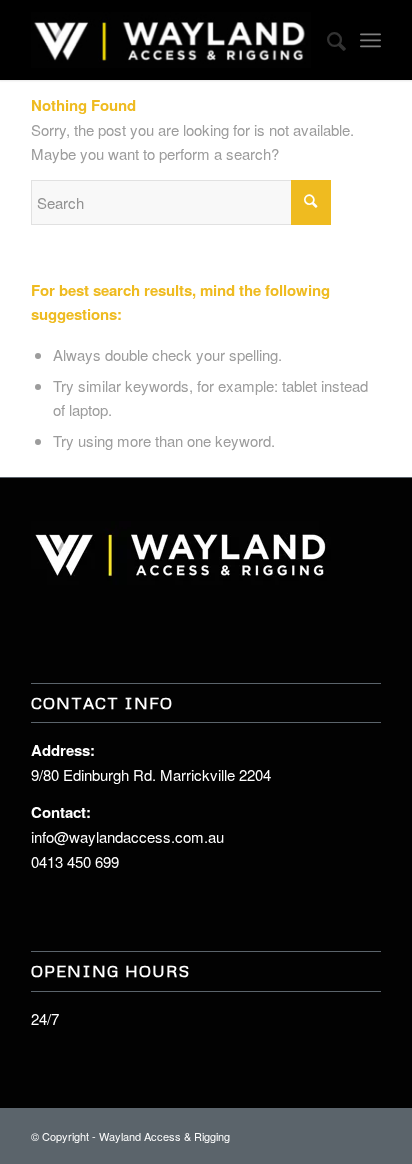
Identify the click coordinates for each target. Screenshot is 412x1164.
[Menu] (370, 40)
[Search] (326, 40)
